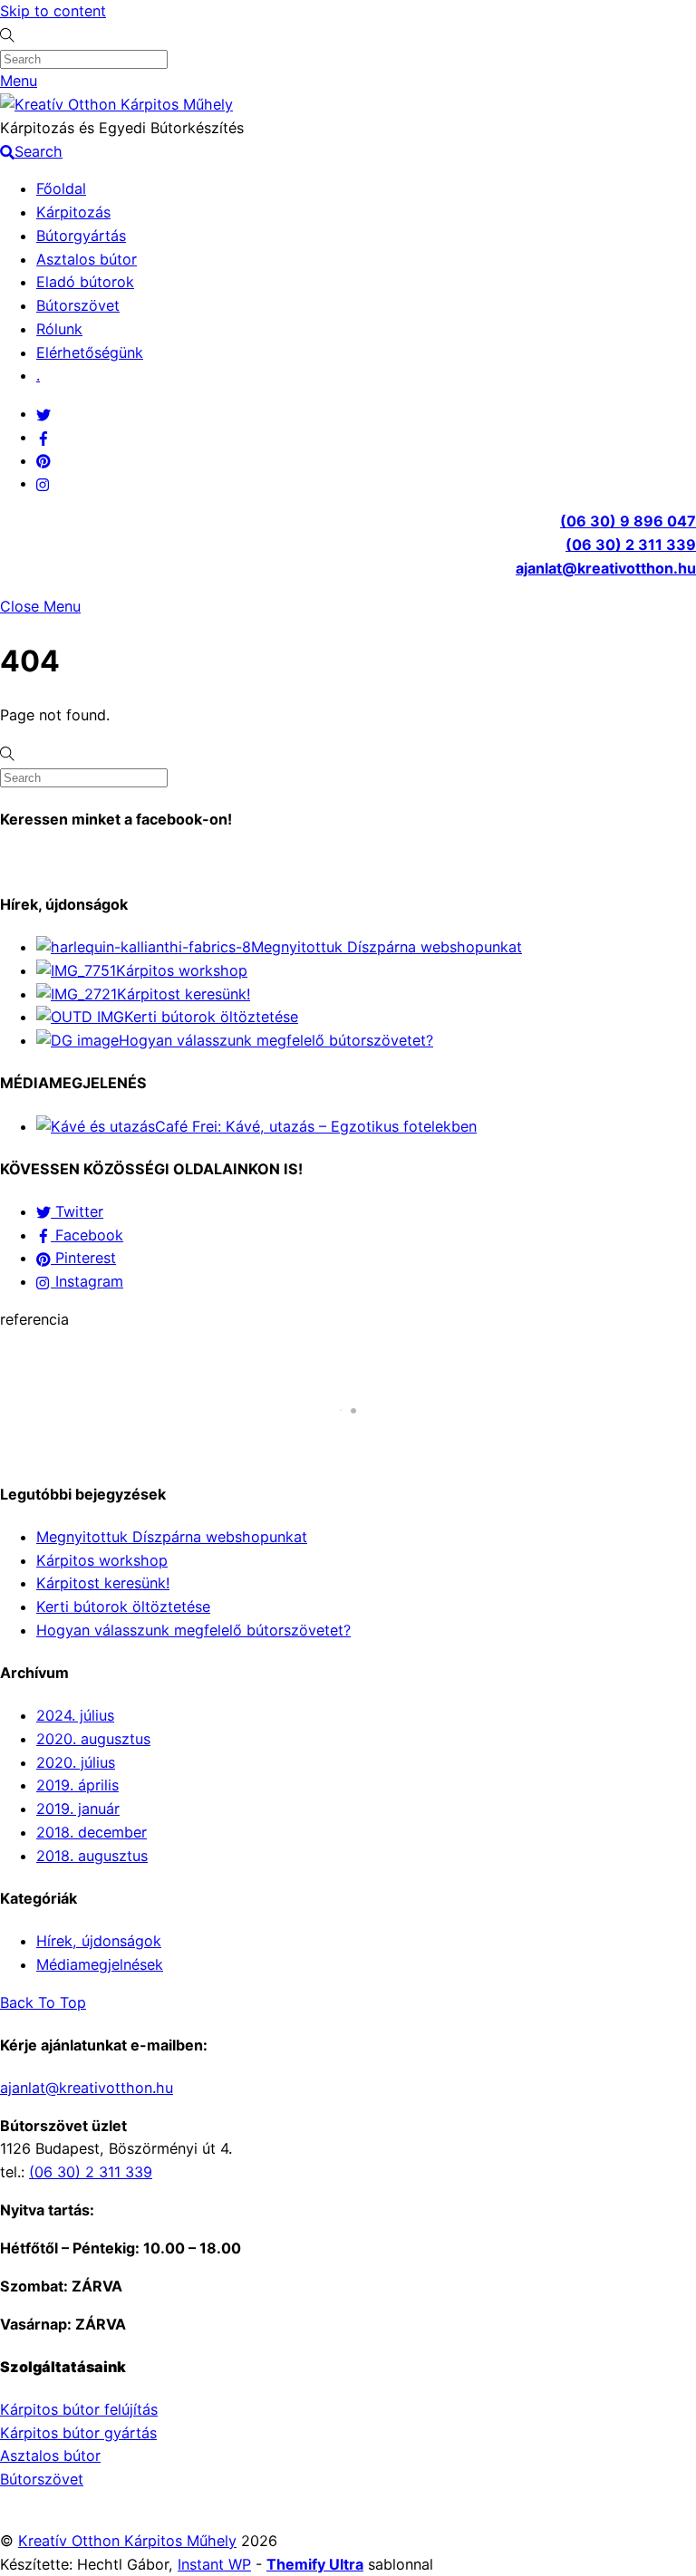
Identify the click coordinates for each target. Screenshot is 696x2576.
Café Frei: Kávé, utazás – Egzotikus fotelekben (316, 1126)
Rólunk (59, 329)
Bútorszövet (78, 305)
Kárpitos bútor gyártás (78, 2433)
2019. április (77, 1785)
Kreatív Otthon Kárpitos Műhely (127, 2541)
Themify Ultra (315, 2564)
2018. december (92, 1832)
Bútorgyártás (81, 236)
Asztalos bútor (87, 259)
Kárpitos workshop (182, 970)
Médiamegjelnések (100, 1964)
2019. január (78, 1809)
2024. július (75, 1715)
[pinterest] (43, 460)
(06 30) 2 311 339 (631, 545)
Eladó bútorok (85, 282)
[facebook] (43, 437)
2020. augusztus (93, 1739)
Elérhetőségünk (90, 352)
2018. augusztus (92, 1856)
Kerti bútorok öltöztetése (211, 1017)
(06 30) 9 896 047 (628, 521)
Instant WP (214, 2564)
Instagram (87, 1281)
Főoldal (61, 188)
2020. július (76, 1762)
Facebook (87, 1235)
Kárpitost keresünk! (184, 994)
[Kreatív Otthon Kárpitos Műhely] (116, 104)
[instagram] (43, 483)
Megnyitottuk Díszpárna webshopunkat (387, 947)
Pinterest (83, 1258)
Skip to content (53, 11)
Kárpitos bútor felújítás (79, 2409)
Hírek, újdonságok (99, 1941)
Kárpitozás (73, 212)
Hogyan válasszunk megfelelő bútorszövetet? (276, 1040)
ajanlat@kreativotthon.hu (606, 568)
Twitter (77, 1211)
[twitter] (43, 413)
